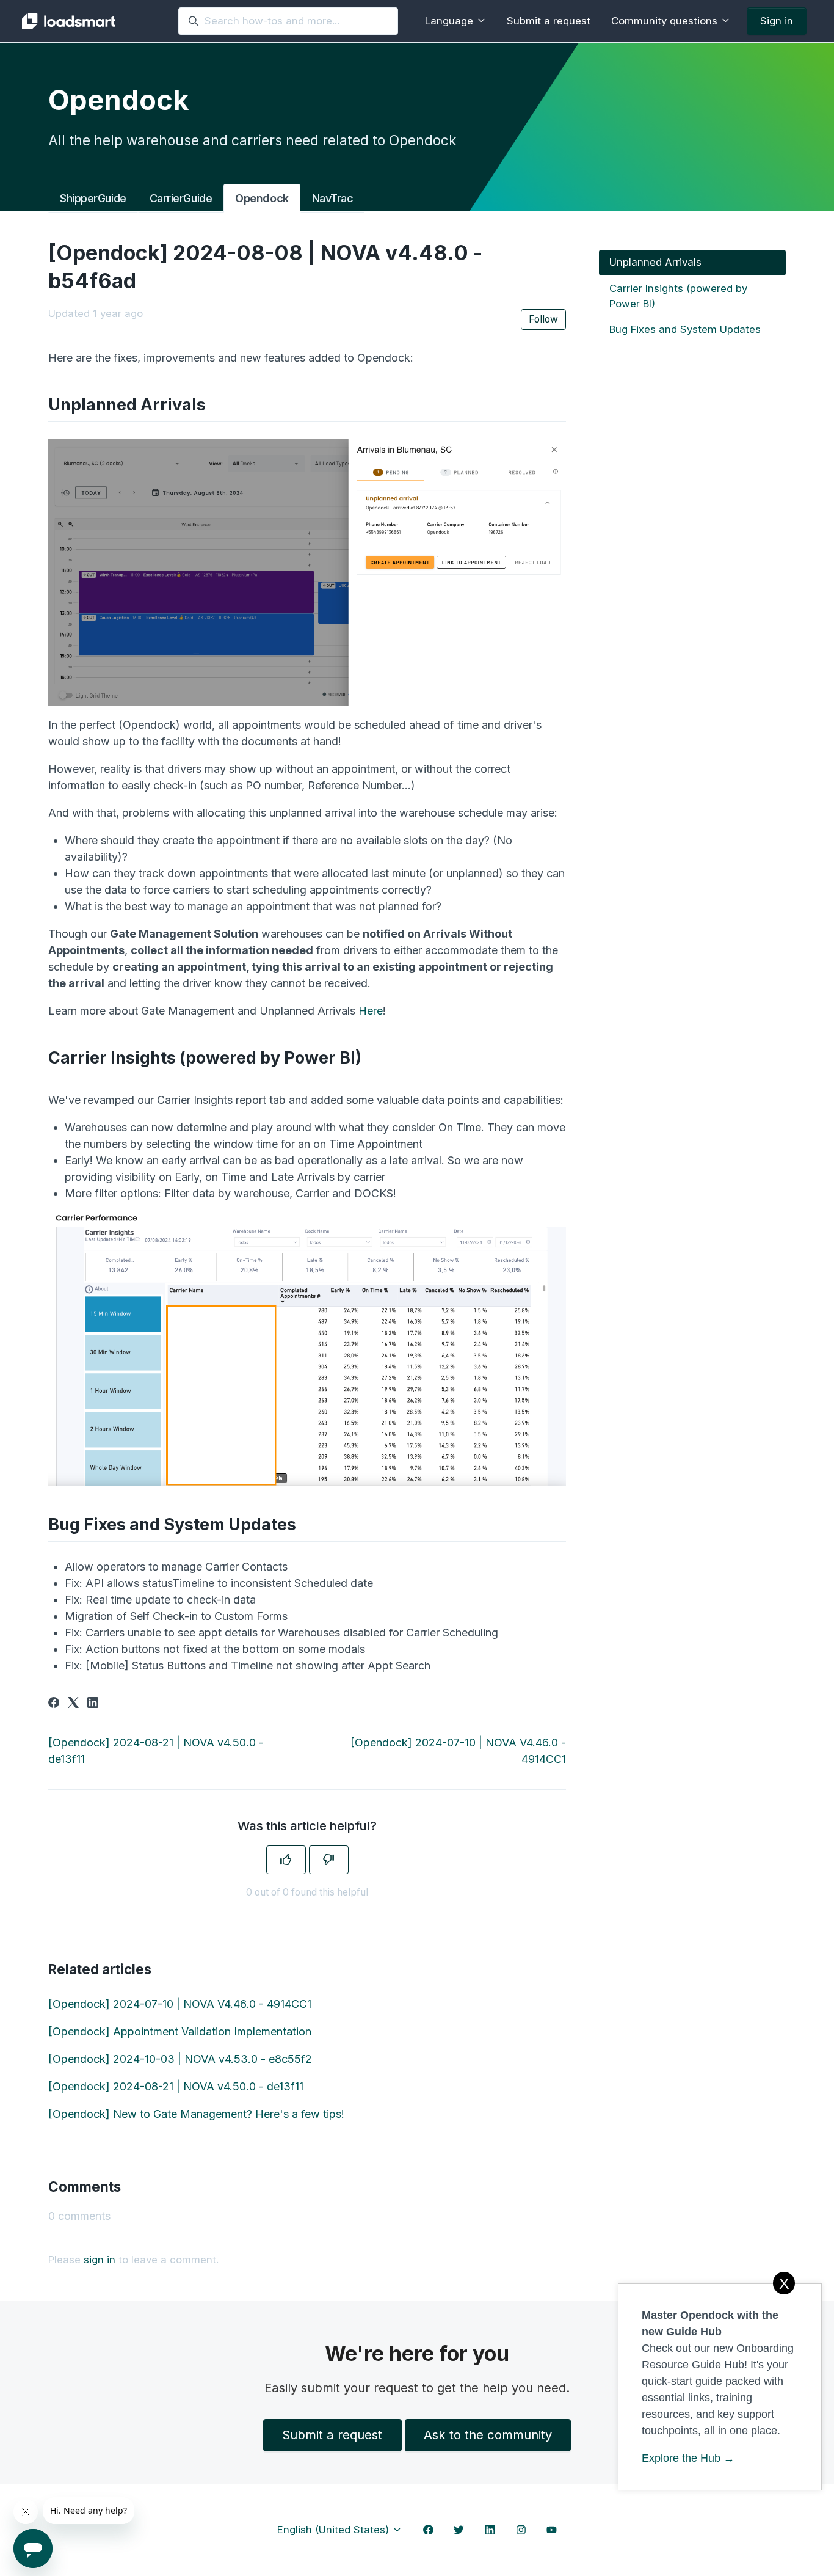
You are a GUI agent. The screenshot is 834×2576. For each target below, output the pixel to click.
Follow (543, 319)
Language (451, 21)
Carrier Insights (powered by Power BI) (678, 295)
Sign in (777, 21)
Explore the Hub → (688, 2458)
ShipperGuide (93, 198)
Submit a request (549, 21)
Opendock (262, 198)
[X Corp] (73, 1704)
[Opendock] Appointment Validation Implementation (180, 2031)
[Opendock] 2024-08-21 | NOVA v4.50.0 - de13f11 (176, 2086)
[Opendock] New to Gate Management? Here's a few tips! (196, 2114)
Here (371, 1011)
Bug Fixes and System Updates (685, 329)
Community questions (666, 21)
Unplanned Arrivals (655, 262)
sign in (100, 2260)
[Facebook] (54, 1704)
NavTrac (333, 198)
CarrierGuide (181, 198)
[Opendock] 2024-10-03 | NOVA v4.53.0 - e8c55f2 (180, 2059)
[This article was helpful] (286, 1860)
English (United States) (335, 2530)
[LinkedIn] (93, 1704)
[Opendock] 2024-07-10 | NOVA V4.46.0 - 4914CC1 (180, 2004)
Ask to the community (488, 2435)
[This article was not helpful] (329, 1860)
